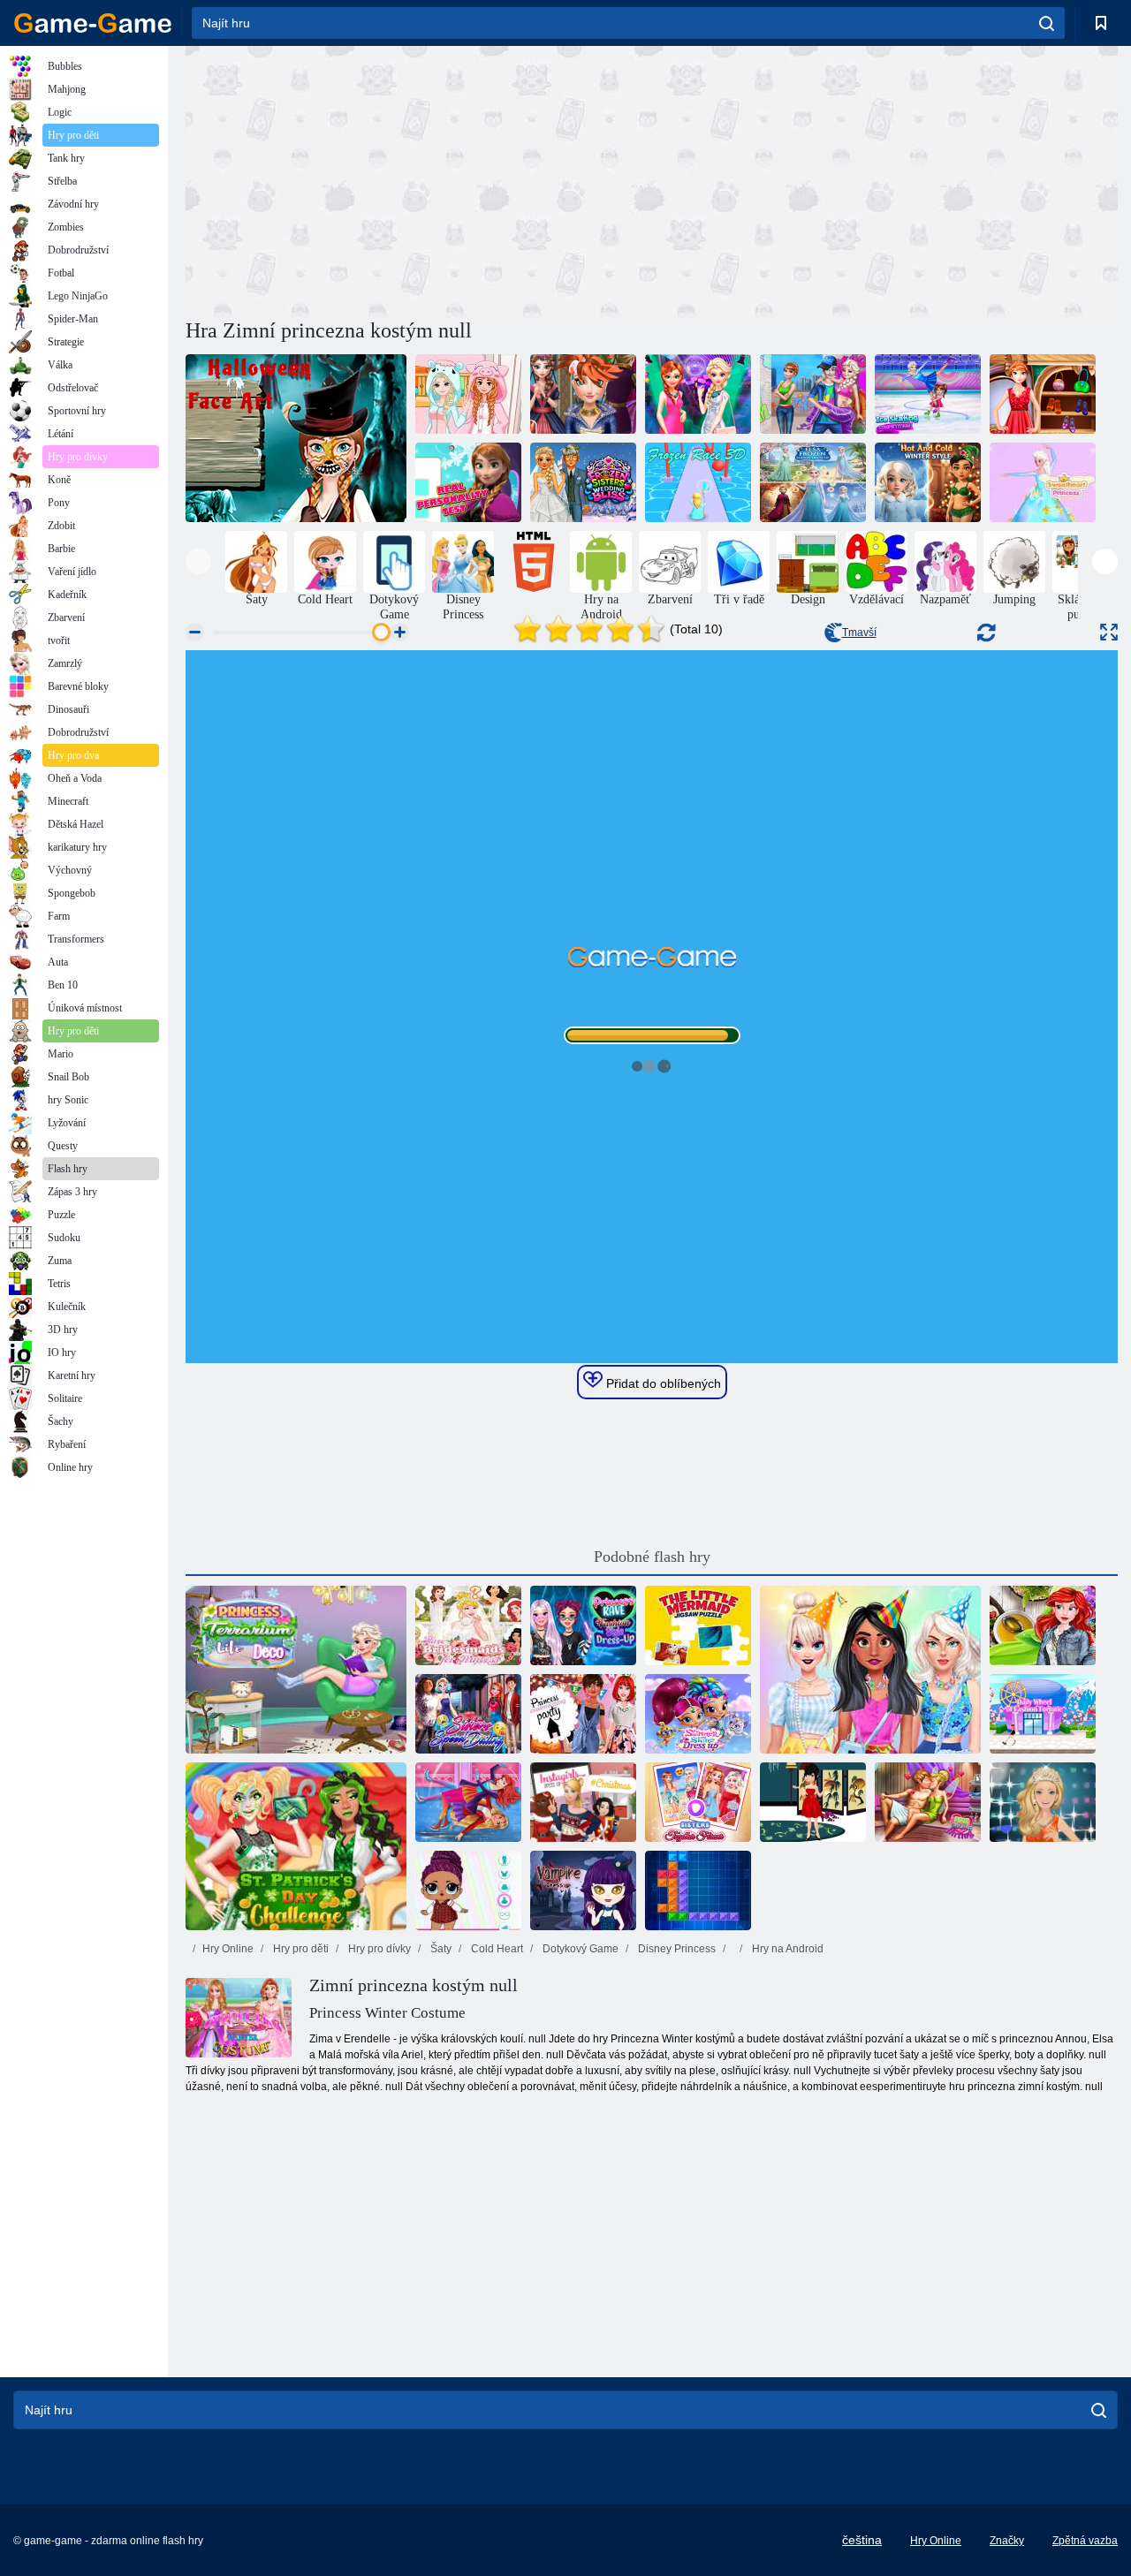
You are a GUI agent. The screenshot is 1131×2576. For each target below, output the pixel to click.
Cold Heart (496, 1949)
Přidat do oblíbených (662, 1383)
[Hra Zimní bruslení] (468, 1802)
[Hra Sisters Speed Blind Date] (468, 1714)
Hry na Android (786, 1949)
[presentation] (198, 561)
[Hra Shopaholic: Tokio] (1043, 1714)
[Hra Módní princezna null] (1043, 394)
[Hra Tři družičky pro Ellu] (468, 1625)
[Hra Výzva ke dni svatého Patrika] (296, 1846)
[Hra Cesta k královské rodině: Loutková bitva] (468, 1890)
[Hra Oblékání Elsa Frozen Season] (813, 482)
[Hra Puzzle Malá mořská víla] (698, 1625)
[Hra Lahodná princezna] (1043, 482)
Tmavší (859, 633)
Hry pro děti (300, 1949)
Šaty (440, 1949)
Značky (1007, 2541)
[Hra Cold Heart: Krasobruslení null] (928, 394)
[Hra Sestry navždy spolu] (698, 1802)
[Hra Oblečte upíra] (583, 1890)
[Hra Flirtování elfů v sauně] (928, 1802)
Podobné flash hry (652, 1557)
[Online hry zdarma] (93, 23)
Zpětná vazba (1085, 2541)
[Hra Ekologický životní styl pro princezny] (1043, 1625)
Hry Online (228, 1949)
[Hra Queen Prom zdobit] (1043, 1802)
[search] (1047, 23)
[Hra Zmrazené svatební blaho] (583, 482)
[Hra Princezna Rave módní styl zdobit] (583, 1625)
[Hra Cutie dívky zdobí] (813, 1802)
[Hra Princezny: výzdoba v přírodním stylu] (296, 1670)
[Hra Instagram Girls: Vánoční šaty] (583, 1802)
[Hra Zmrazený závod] (698, 482)
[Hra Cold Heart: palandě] (468, 394)
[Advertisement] (419, 179)
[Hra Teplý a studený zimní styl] (928, 482)
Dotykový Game (579, 1949)
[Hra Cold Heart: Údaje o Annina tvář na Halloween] (296, 438)
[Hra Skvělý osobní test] (468, 482)
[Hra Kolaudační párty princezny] (583, 1714)
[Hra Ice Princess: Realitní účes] (583, 394)
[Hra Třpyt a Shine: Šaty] (698, 1714)
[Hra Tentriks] (698, 1890)
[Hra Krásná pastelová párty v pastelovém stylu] (870, 1670)
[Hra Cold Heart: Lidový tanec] (813, 394)
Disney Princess (676, 1949)
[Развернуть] (1109, 632)
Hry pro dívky (378, 1949)
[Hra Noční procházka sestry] (698, 394)
